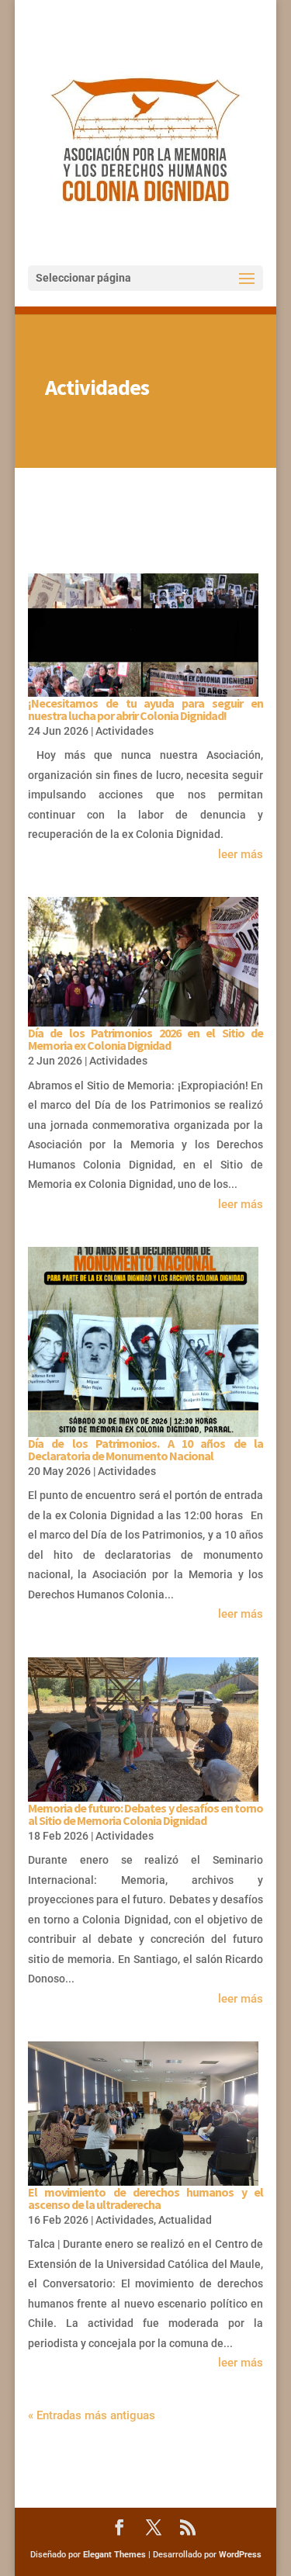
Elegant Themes (114, 2555)
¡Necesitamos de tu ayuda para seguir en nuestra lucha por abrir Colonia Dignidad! (146, 709)
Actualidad (185, 2220)
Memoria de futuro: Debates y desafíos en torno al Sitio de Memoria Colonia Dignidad (146, 1814)
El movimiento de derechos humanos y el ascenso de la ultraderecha (146, 2198)
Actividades (125, 731)
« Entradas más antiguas (92, 2415)
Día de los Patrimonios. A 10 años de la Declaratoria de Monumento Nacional (146, 1449)
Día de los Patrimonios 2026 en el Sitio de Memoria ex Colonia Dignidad (146, 1039)
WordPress (240, 2555)
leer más (241, 854)
